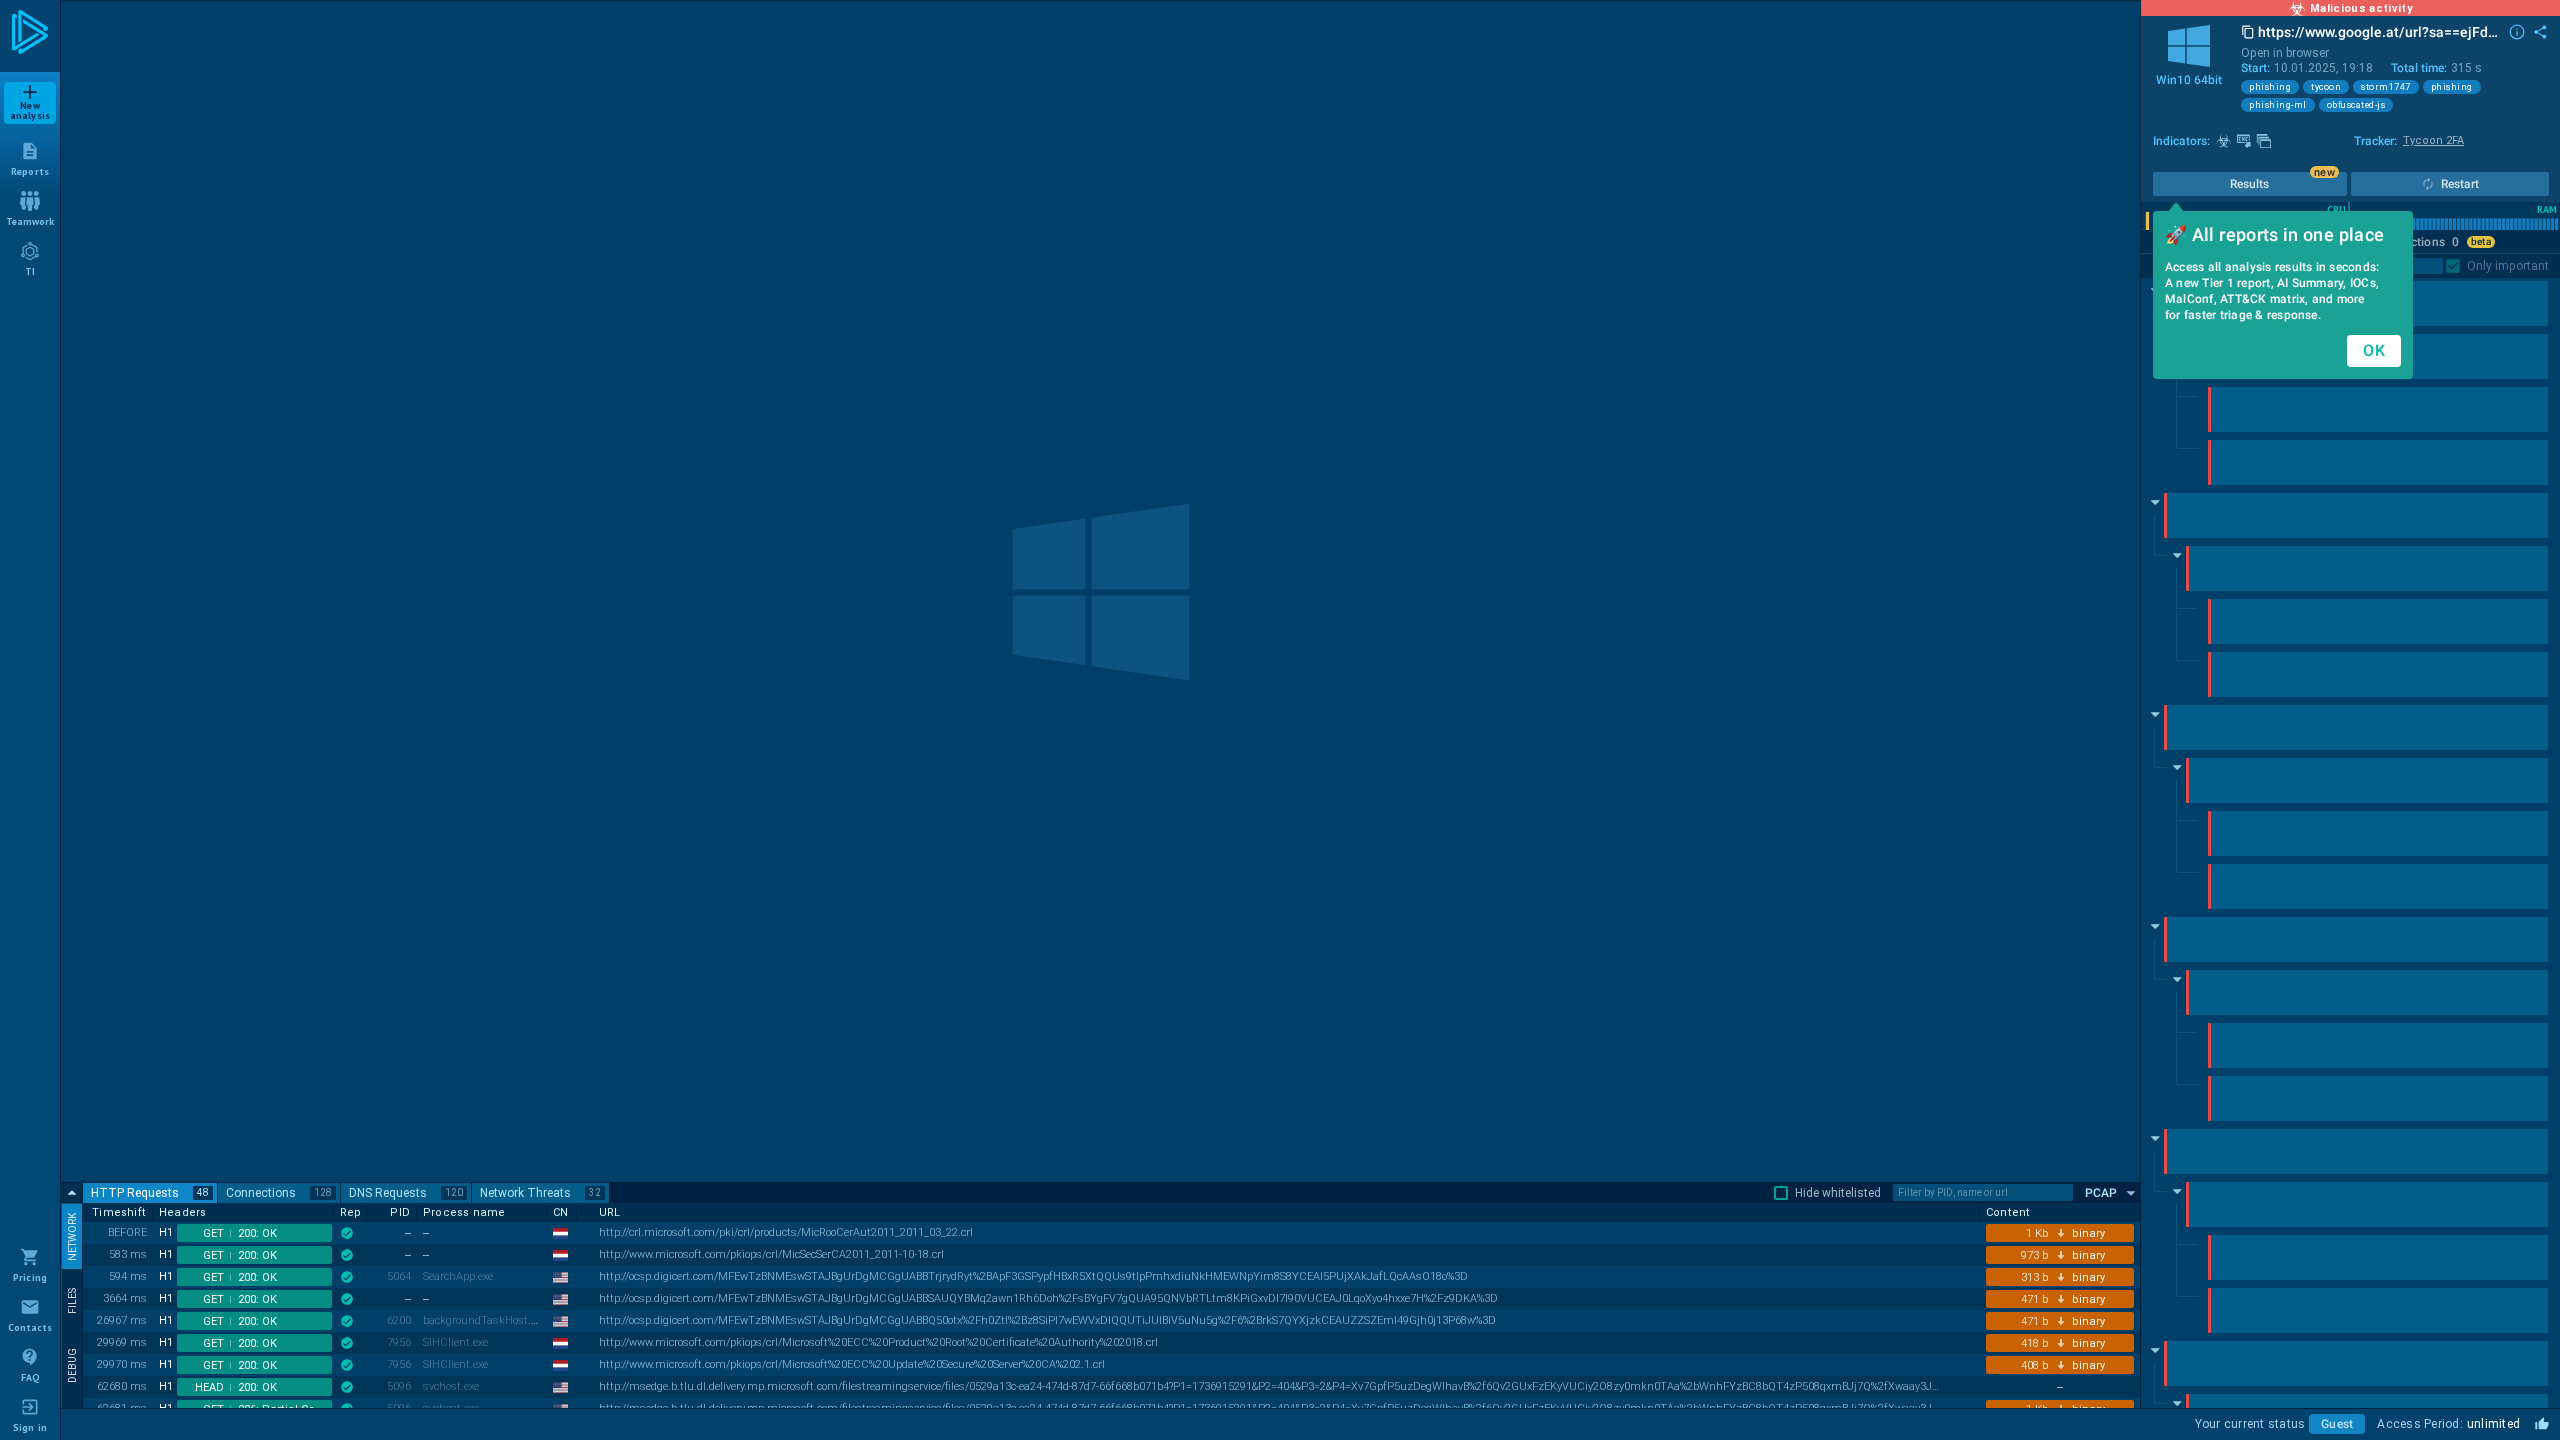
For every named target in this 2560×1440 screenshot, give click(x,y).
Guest (2337, 1424)
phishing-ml (2278, 105)
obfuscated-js (2356, 105)
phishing (2270, 87)
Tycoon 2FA (2433, 140)
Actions (2431, 242)
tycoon (2326, 87)
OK (2374, 350)
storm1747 (2386, 87)
